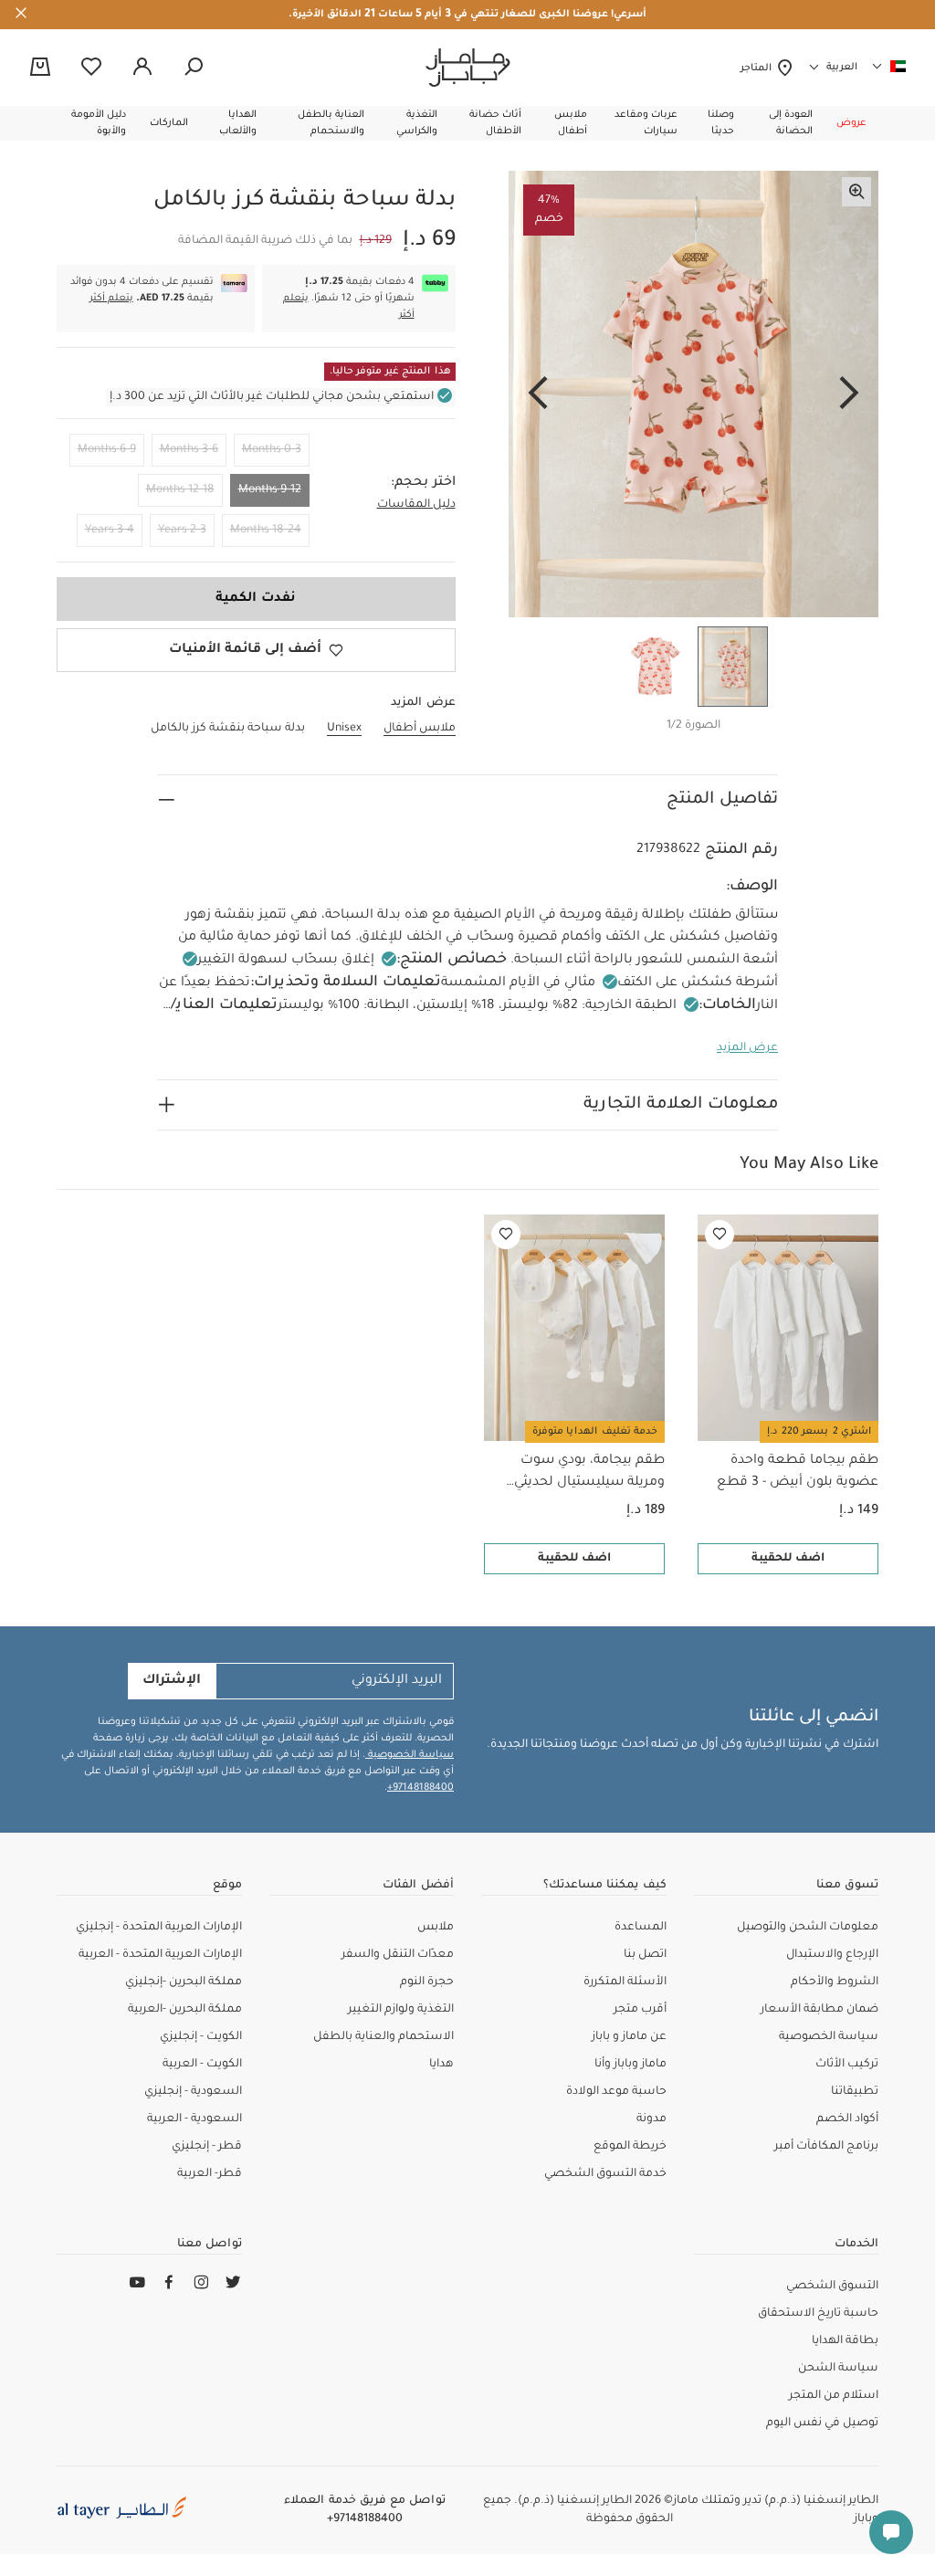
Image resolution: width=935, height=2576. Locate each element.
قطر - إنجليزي (207, 2147)
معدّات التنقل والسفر (398, 1955)
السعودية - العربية (194, 2119)
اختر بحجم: (423, 483)
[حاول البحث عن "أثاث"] (194, 68)
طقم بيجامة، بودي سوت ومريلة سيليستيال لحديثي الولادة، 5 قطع (589, 1474)
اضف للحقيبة (788, 1559)
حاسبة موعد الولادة (616, 2092)
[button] (851, 123)
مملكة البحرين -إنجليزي (184, 1982)
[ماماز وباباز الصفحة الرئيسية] (468, 68)
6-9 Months (107, 450)
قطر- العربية (210, 2174)
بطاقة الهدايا (845, 2341)
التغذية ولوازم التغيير (401, 2010)
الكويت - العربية (202, 2065)
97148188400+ (420, 1788)
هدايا (441, 2065)
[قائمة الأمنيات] (720, 1235)
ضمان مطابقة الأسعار (819, 2010)
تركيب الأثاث (847, 2065)
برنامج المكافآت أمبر (826, 2147)
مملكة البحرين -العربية (185, 2010)
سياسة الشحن (838, 2369)
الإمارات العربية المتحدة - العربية (160, 1955)
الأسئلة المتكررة (625, 1982)
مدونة (651, 2119)
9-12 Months (270, 490)
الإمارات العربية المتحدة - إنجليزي (159, 1928)
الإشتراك (172, 1681)
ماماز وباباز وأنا (630, 2065)
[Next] (538, 394)
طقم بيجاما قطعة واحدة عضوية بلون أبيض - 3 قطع (798, 1472)
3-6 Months (189, 450)
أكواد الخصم (847, 2119)
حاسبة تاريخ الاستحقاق (818, 2314)
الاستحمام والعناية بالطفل (383, 2037)
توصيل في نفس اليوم (822, 2424)
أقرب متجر (640, 2010)
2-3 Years (182, 531)
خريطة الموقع (630, 2147)
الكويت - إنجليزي (201, 2037)
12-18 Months (180, 490)
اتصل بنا (645, 1955)
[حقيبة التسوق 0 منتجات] (40, 68)
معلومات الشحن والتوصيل (808, 1928)
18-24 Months (266, 531)
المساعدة (641, 1928)
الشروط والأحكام (835, 1982)
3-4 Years (110, 531)
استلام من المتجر (834, 2396)
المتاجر (758, 68)
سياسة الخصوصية (410, 1755)
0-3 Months (272, 450)
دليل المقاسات (416, 505)
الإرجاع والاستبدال (832, 1955)
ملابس (436, 1928)
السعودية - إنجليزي (193, 2092)
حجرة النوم (427, 1982)
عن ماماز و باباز (629, 2037)
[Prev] (849, 394)
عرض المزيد (747, 1048)
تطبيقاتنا (855, 2092)
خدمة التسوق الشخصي (605, 2174)
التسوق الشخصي (832, 2287)
